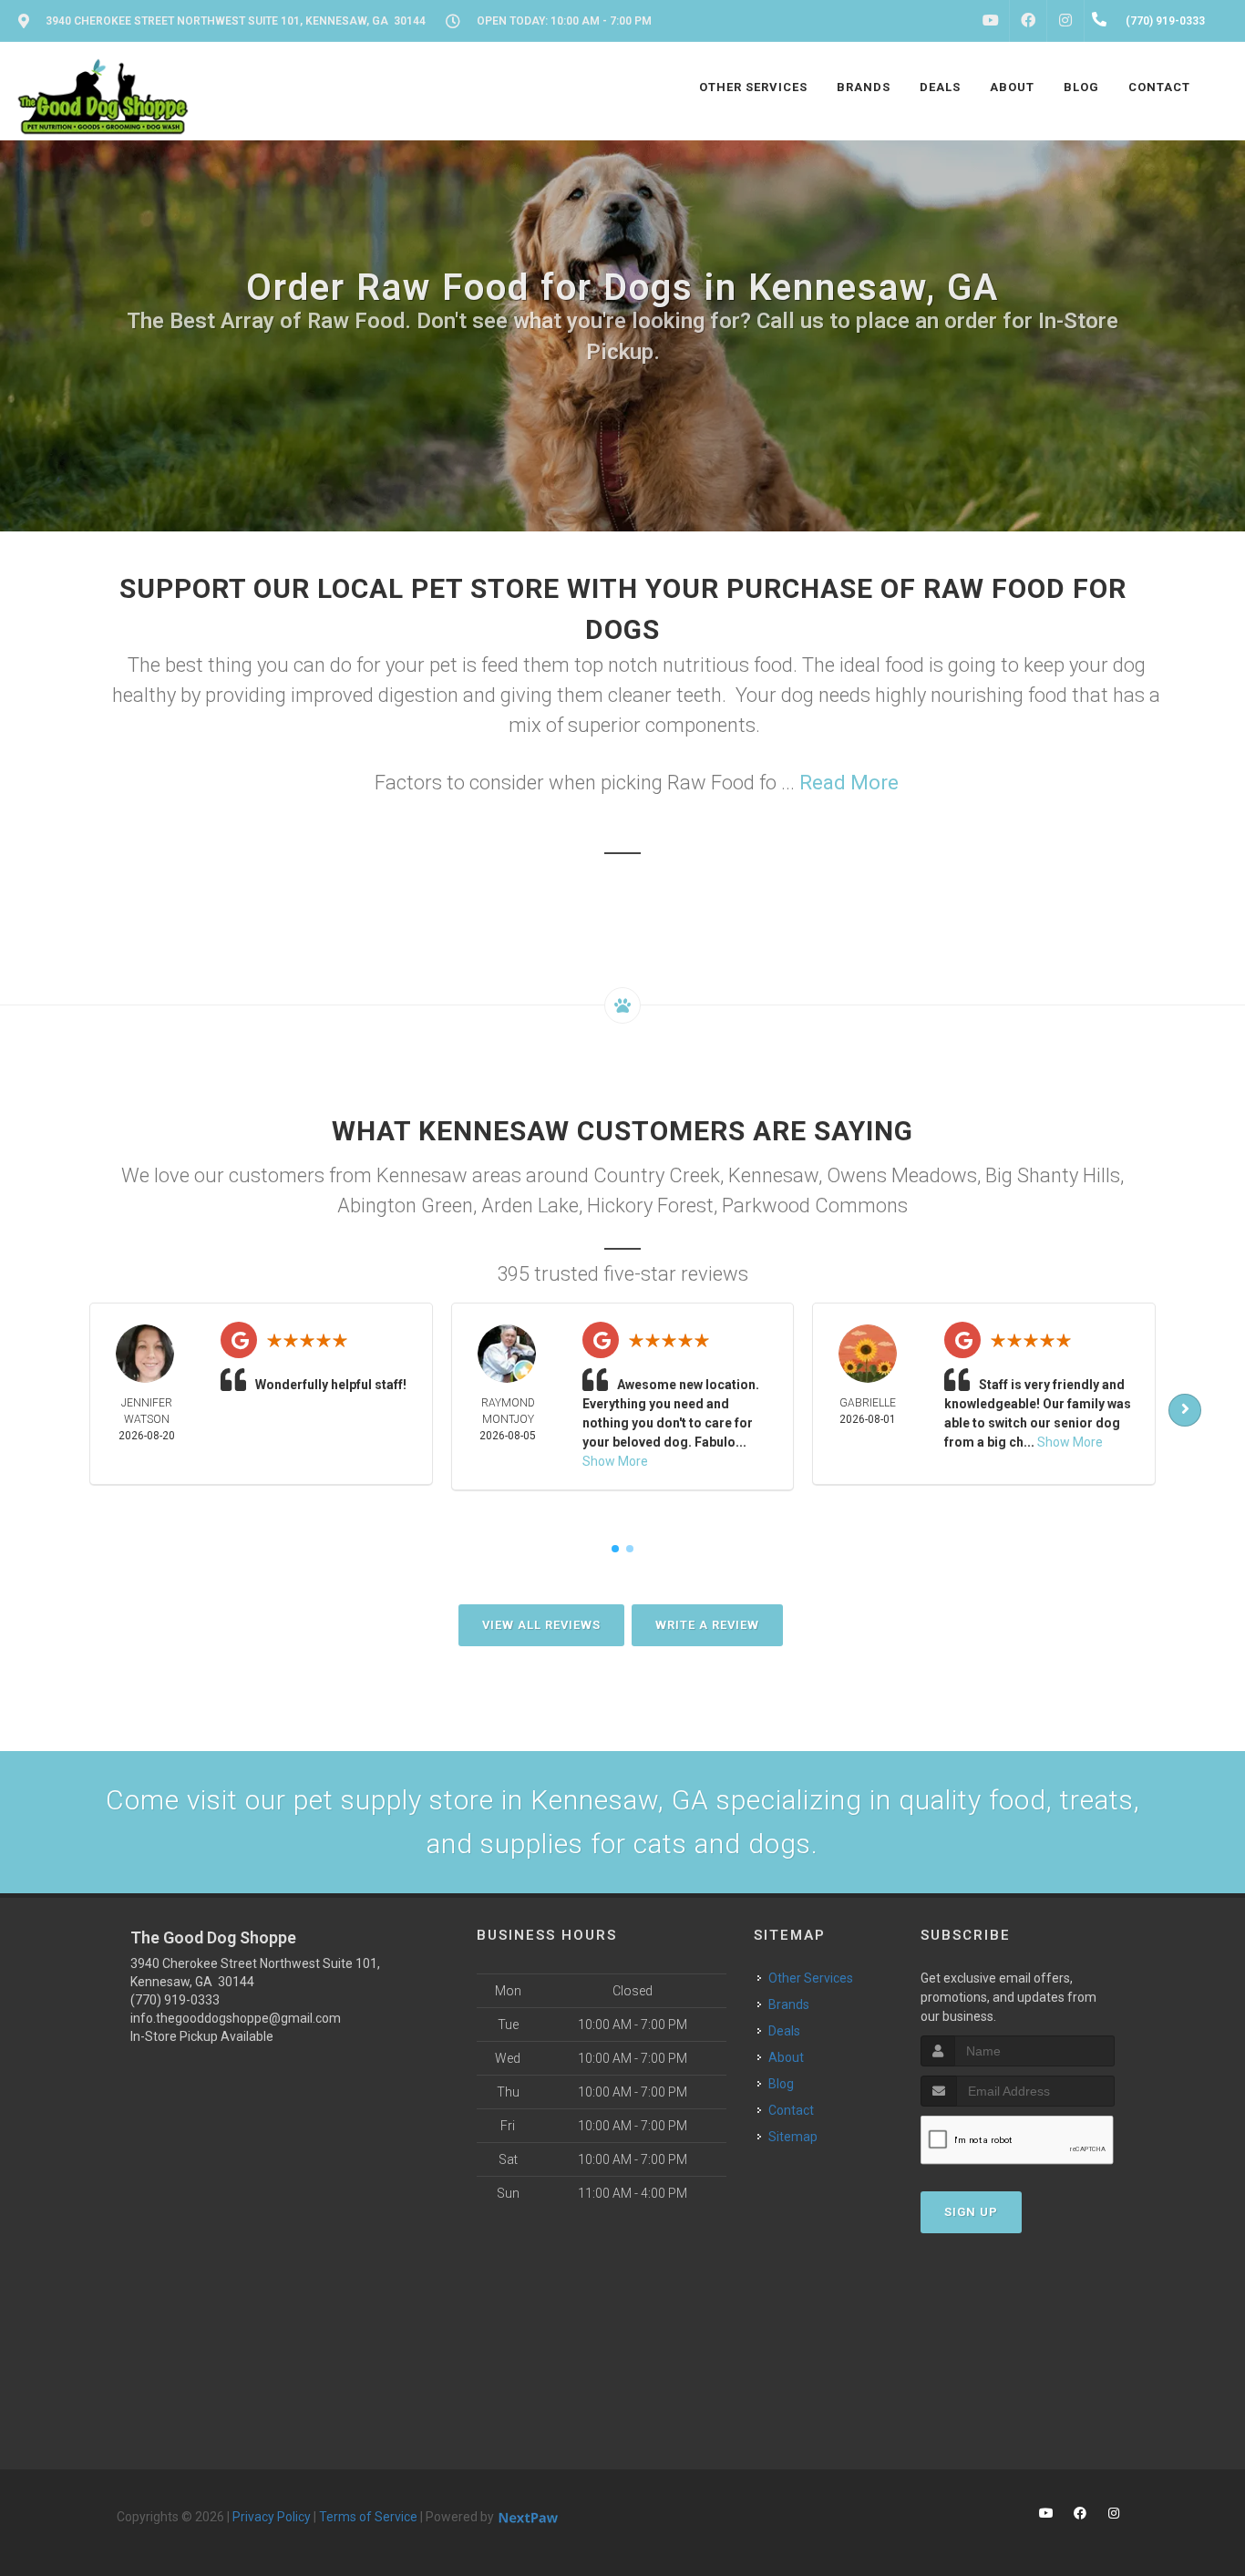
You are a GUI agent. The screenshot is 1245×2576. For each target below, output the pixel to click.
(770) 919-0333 (175, 2000)
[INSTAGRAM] (1065, 21)
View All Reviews (541, 1625)
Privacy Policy (272, 2517)
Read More (849, 783)
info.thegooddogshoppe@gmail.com (236, 2018)
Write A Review (707, 1625)
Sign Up (971, 2212)
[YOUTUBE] (991, 21)
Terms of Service (368, 2517)
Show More (615, 1461)
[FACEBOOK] (1028, 21)
